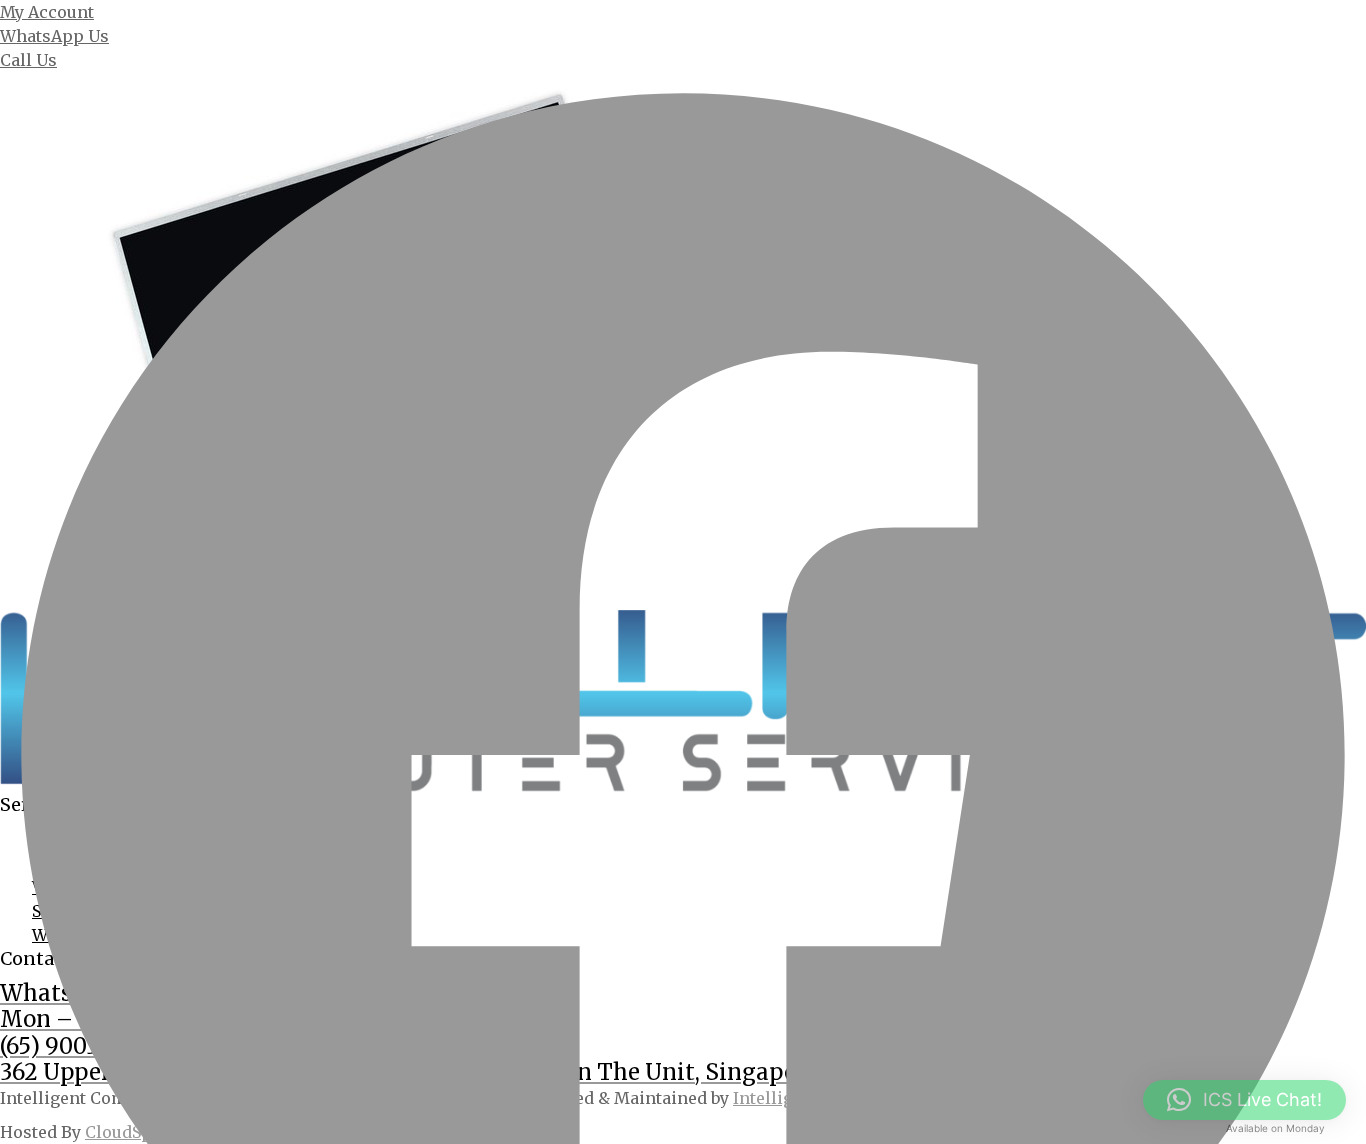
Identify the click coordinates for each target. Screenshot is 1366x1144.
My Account (47, 12)
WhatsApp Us (54, 36)
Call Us (28, 60)
